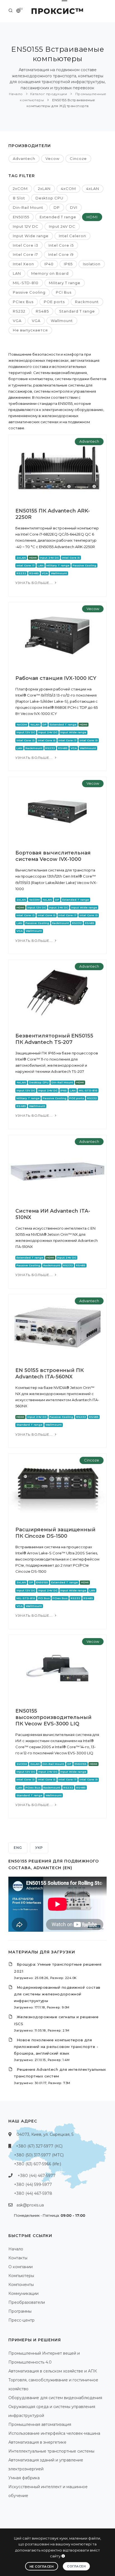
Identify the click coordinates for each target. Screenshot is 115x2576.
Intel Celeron (72, 236)
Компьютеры (21, 2276)
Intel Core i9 (61, 254)
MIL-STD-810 (26, 283)
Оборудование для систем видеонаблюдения (55, 2398)
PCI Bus (64, 292)
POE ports (54, 302)
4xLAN (93, 189)
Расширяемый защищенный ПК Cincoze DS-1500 (55, 1533)
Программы (20, 2311)
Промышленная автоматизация (40, 2424)
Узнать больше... (35, 583)
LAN (17, 273)
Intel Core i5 (61, 245)
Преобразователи (27, 2302)
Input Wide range (31, 236)
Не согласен (42, 2567)
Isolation (92, 264)
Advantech (24, 158)
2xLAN (44, 189)
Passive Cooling (29, 292)
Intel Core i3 (26, 245)
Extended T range (58, 217)
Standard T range (77, 311)
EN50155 (21, 217)
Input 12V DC (26, 226)
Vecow (52, 158)
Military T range (65, 283)
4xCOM (68, 189)
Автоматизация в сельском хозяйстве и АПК (53, 2371)
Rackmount (87, 302)
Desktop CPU (49, 198)
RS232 (19, 311)
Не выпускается (30, 330)
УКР (39, 1848)
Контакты (18, 2258)
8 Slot (19, 198)
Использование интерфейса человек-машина (54, 2433)
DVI (74, 207)
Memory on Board (50, 273)
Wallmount (62, 321)
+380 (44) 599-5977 (33, 2184)
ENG (18, 1848)
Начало (16, 94)
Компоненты (21, 2285)
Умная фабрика (24, 2478)
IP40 (49, 264)
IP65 (68, 264)
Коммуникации (23, 2293)
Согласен (76, 2566)
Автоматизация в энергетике (37, 2442)
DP (57, 207)
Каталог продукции (49, 94)
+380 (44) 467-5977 (37, 2176)
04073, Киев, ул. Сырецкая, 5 (45, 2134)
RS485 (42, 311)
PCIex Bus (23, 302)
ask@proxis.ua (30, 2205)
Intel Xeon (23, 264)
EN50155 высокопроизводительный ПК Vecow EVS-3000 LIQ (53, 1717)
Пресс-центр (21, 2320)
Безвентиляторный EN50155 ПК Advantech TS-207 (54, 1039)
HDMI (92, 217)
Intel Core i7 (25, 254)
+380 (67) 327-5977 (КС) (39, 2146)
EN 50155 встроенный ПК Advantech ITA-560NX (50, 1374)
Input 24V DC (62, 226)
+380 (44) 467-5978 (33, 2193)
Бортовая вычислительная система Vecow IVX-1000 (53, 856)
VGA (17, 321)
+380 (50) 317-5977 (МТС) (39, 2155)
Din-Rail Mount (28, 207)
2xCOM (20, 189)
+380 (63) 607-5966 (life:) (38, 2164)
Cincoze (78, 158)
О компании (21, 2267)
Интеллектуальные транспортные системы (51, 2451)
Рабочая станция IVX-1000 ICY (56, 678)
